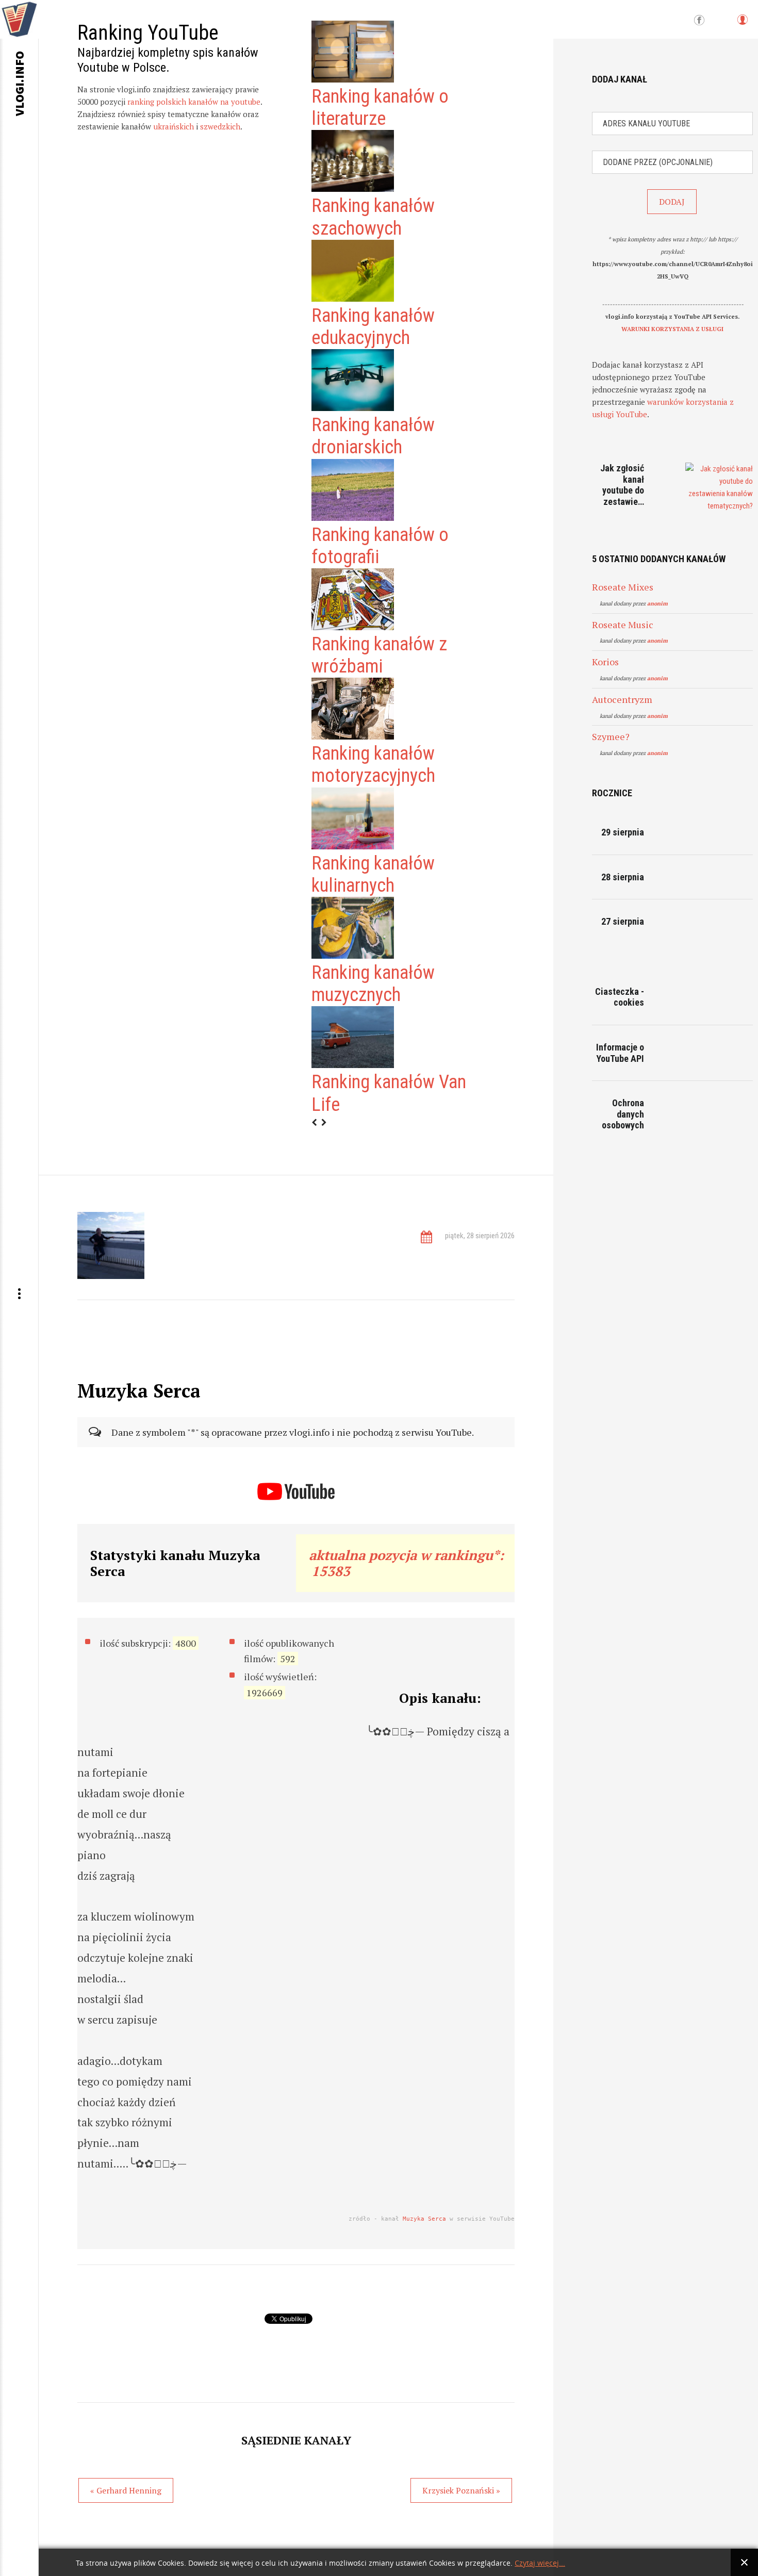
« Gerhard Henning (126, 2490)
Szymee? (611, 736)
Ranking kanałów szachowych (373, 217)
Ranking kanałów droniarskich (373, 436)
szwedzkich (220, 126)
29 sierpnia (623, 832)
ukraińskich (174, 126)
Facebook (699, 21)
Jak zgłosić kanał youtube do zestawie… (622, 485)
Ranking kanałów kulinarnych (373, 874)
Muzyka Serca (424, 2219)
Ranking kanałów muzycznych (373, 984)
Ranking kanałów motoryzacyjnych (373, 765)
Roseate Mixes (623, 587)
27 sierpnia (623, 921)
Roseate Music (623, 625)
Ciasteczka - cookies (620, 997)
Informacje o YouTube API (620, 1053)
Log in (742, 24)
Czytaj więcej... (540, 2563)
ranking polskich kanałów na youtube (194, 102)
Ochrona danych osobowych (623, 1114)
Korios (605, 662)
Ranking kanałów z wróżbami (379, 655)
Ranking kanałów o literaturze (380, 108)
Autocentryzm (622, 699)
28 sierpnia (623, 877)
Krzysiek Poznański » (461, 2490)
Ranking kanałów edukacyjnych (373, 327)
